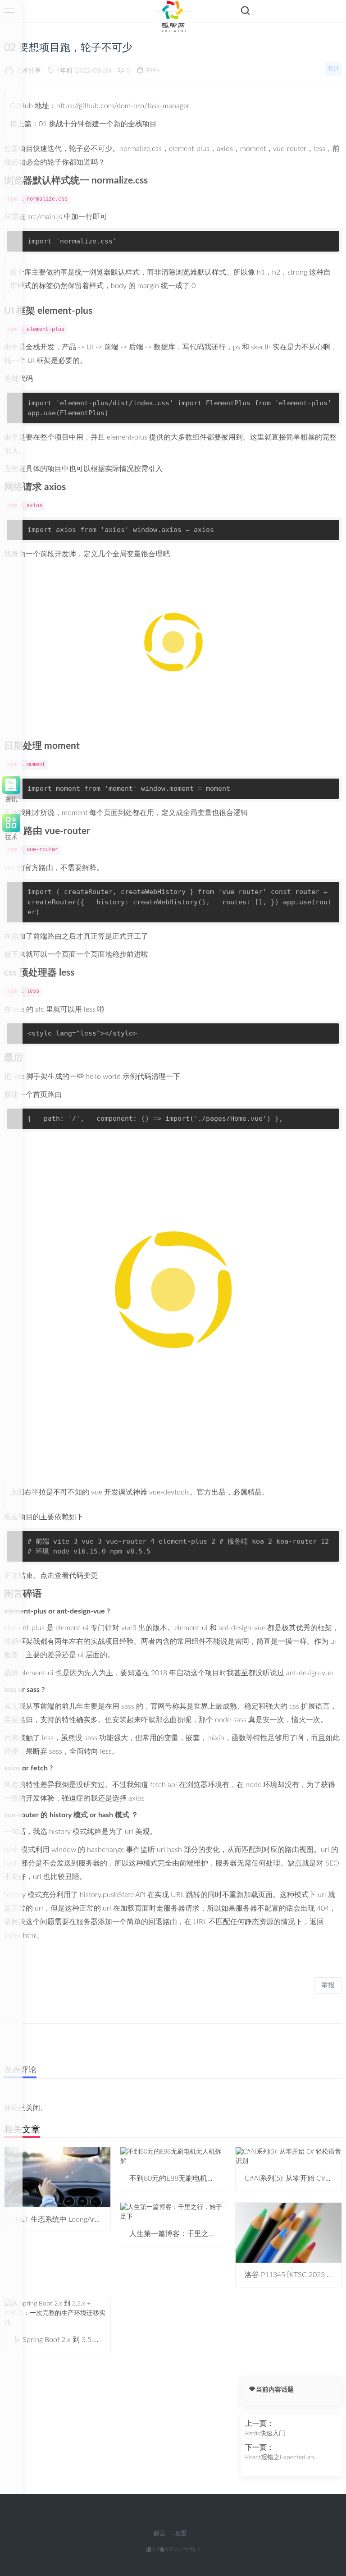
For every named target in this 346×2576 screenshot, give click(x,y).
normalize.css (120, 181)
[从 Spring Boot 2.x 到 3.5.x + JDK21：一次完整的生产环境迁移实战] (57, 2313)
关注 (333, 69)
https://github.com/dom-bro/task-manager (123, 106)
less (67, 973)
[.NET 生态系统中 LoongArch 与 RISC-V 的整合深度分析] (57, 2177)
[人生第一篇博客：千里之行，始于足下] (173, 2212)
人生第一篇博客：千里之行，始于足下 (191, 2234)
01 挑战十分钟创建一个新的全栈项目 (98, 124)
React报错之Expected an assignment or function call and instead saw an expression (288, 2458)
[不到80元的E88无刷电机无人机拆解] (173, 2156)
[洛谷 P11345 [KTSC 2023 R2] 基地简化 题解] (289, 2232)
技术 (11, 836)
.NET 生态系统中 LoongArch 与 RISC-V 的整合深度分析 (100, 2219)
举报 (328, 1985)
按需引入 (148, 469)
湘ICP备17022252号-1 (173, 2549)
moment (62, 746)
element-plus (65, 311)
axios (55, 487)
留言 (159, 2534)
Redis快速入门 (265, 2434)
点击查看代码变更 (69, 1576)
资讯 (11, 798)
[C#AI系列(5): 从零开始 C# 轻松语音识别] (289, 2156)
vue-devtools (169, 1492)
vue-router (67, 831)
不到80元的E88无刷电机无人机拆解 (186, 2178)
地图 (180, 2534)
